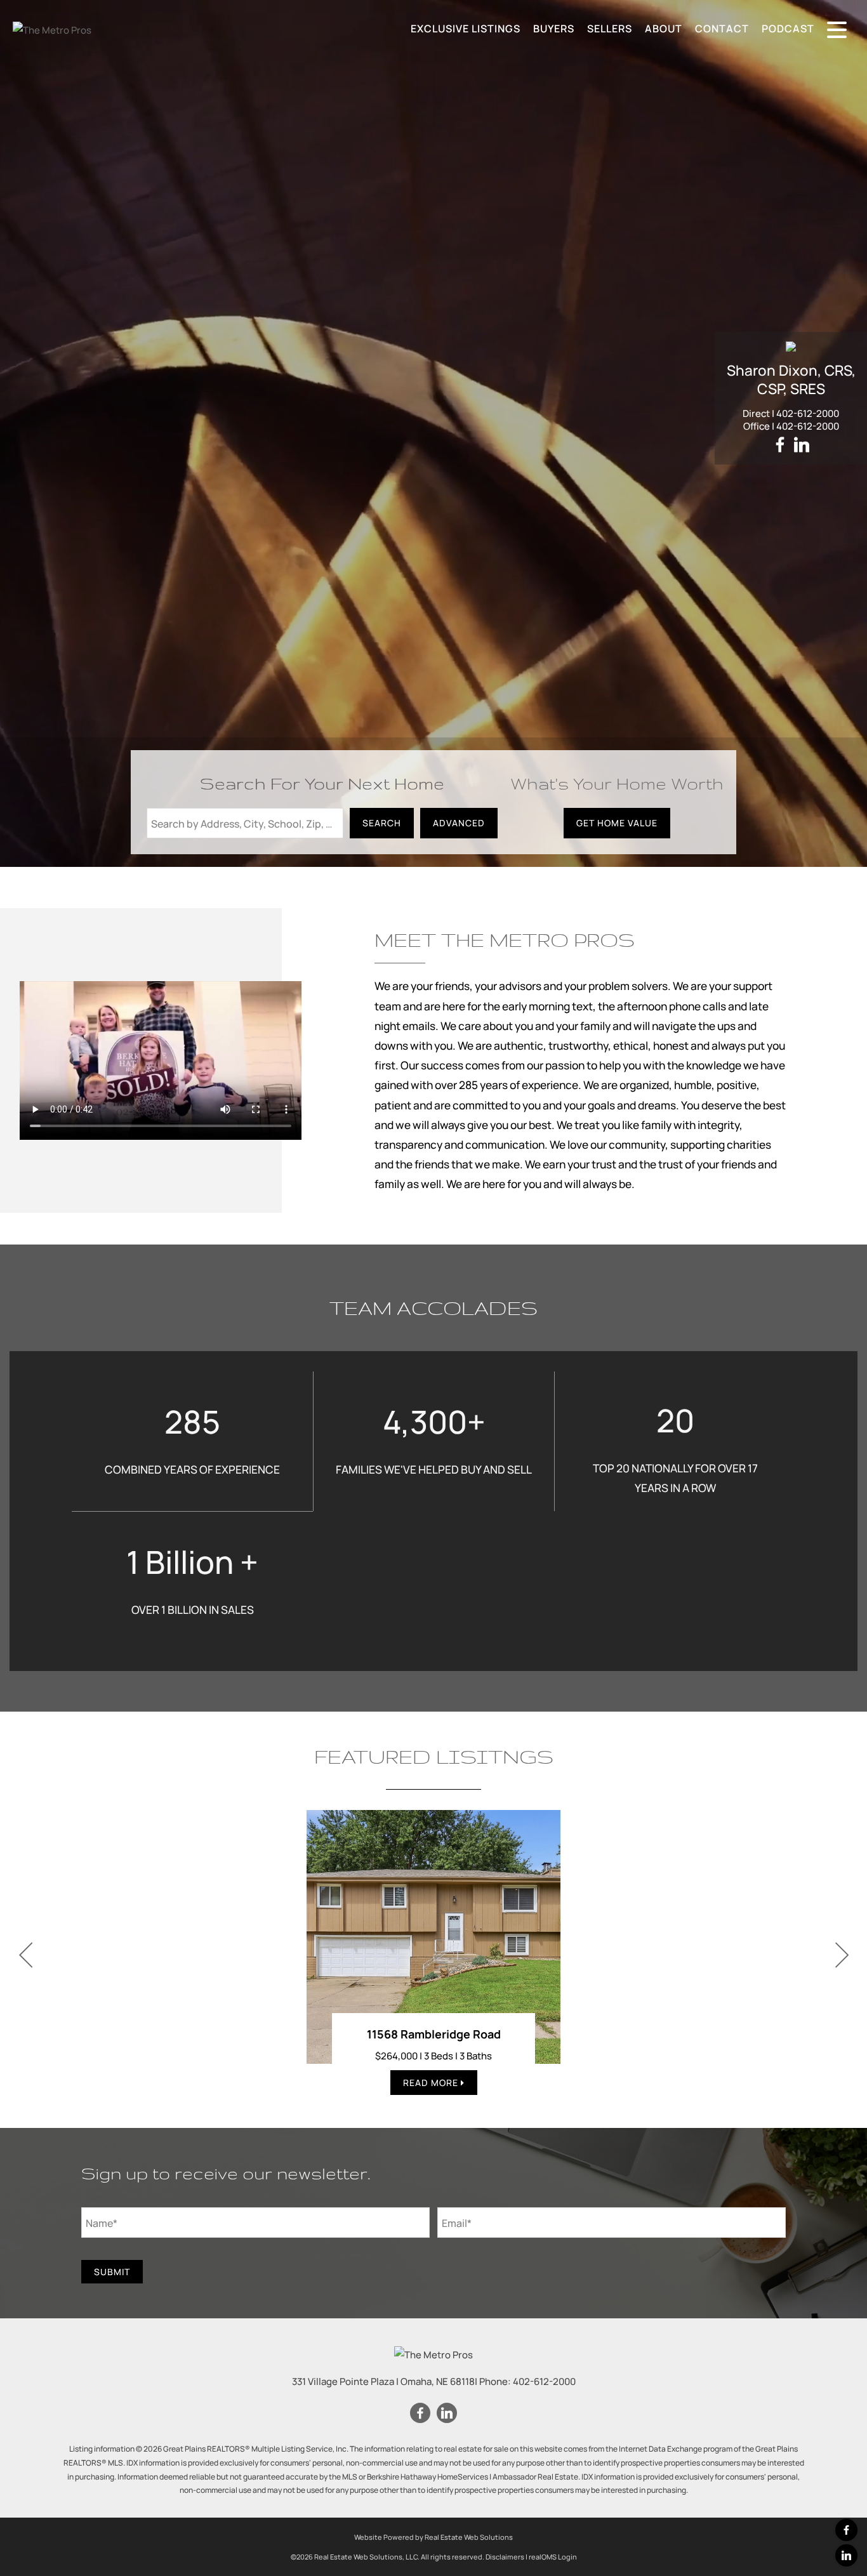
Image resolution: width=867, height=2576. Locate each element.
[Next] (842, 1955)
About (664, 29)
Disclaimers (505, 2557)
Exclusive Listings (466, 29)
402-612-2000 (808, 413)
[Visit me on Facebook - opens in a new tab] (780, 445)
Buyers (554, 29)
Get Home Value (617, 823)
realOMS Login (553, 2557)
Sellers (610, 29)
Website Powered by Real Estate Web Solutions (433, 2537)
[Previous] (25, 1955)
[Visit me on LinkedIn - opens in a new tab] (802, 445)
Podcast (788, 29)
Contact (722, 29)
